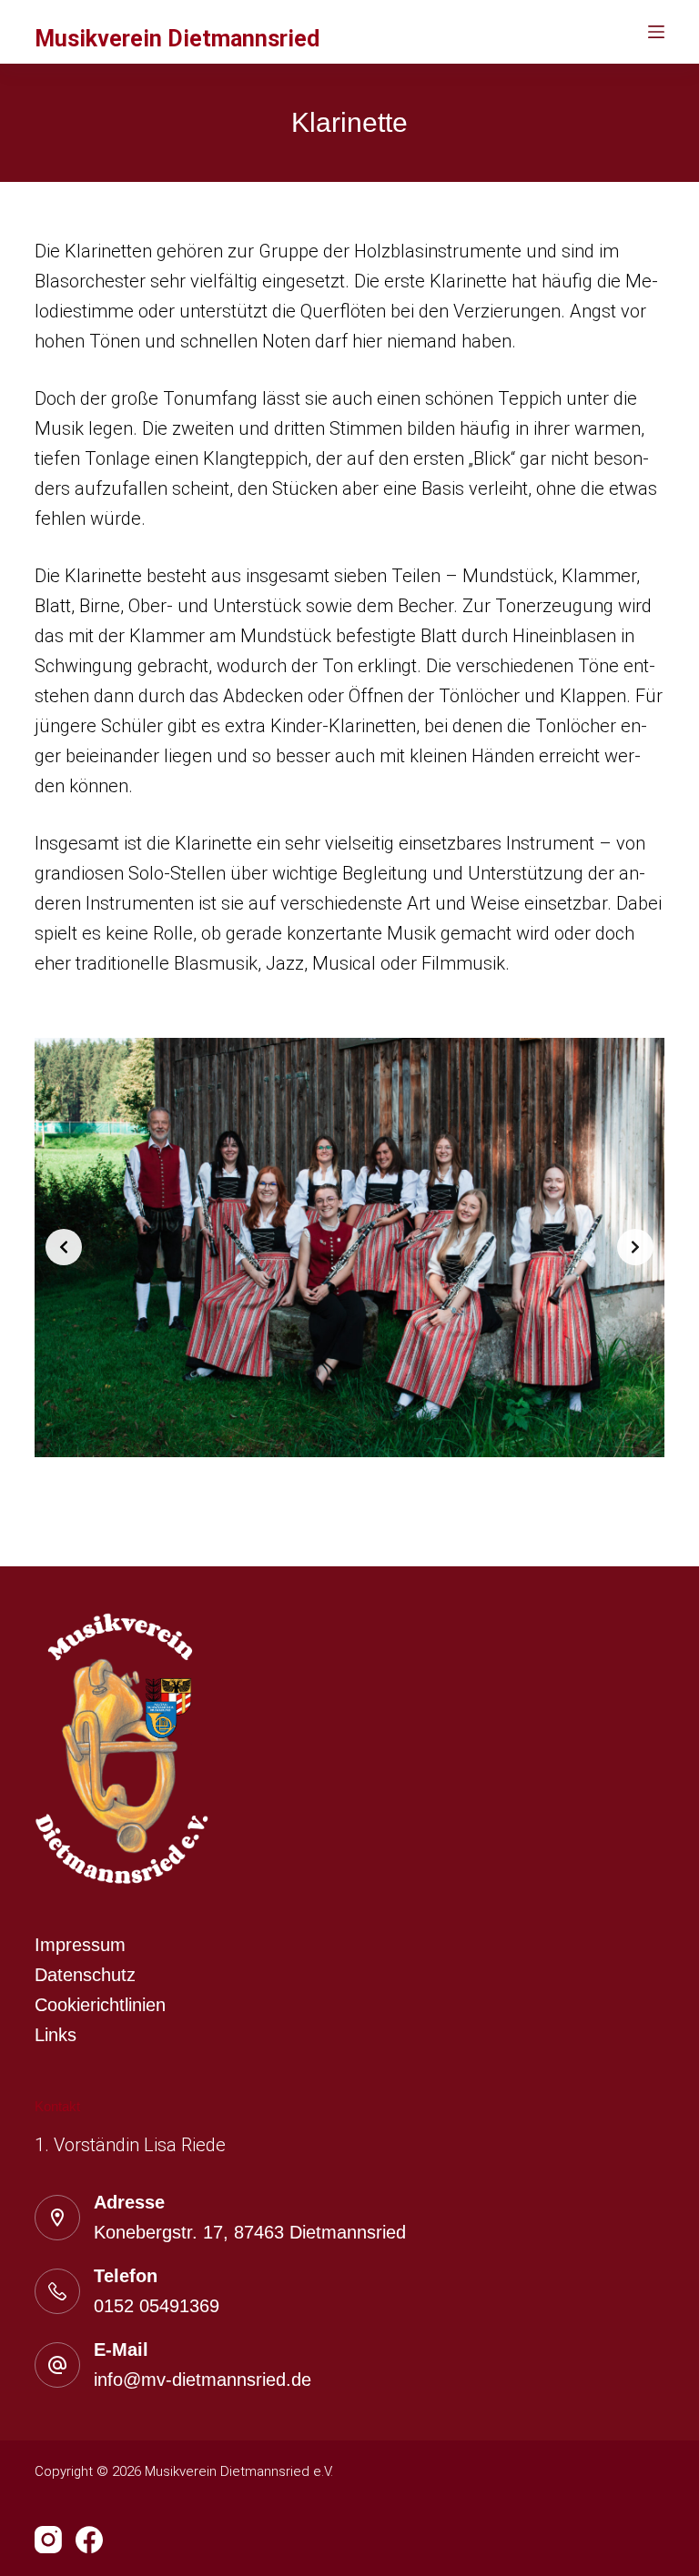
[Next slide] (635, 1247)
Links (56, 2035)
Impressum (80, 1945)
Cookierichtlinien (100, 2005)
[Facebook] (89, 2540)
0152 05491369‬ (157, 2306)
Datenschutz (85, 1975)
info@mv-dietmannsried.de (203, 2380)
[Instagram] (48, 2540)
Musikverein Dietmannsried (177, 39)
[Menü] (656, 32)
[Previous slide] (64, 1247)
